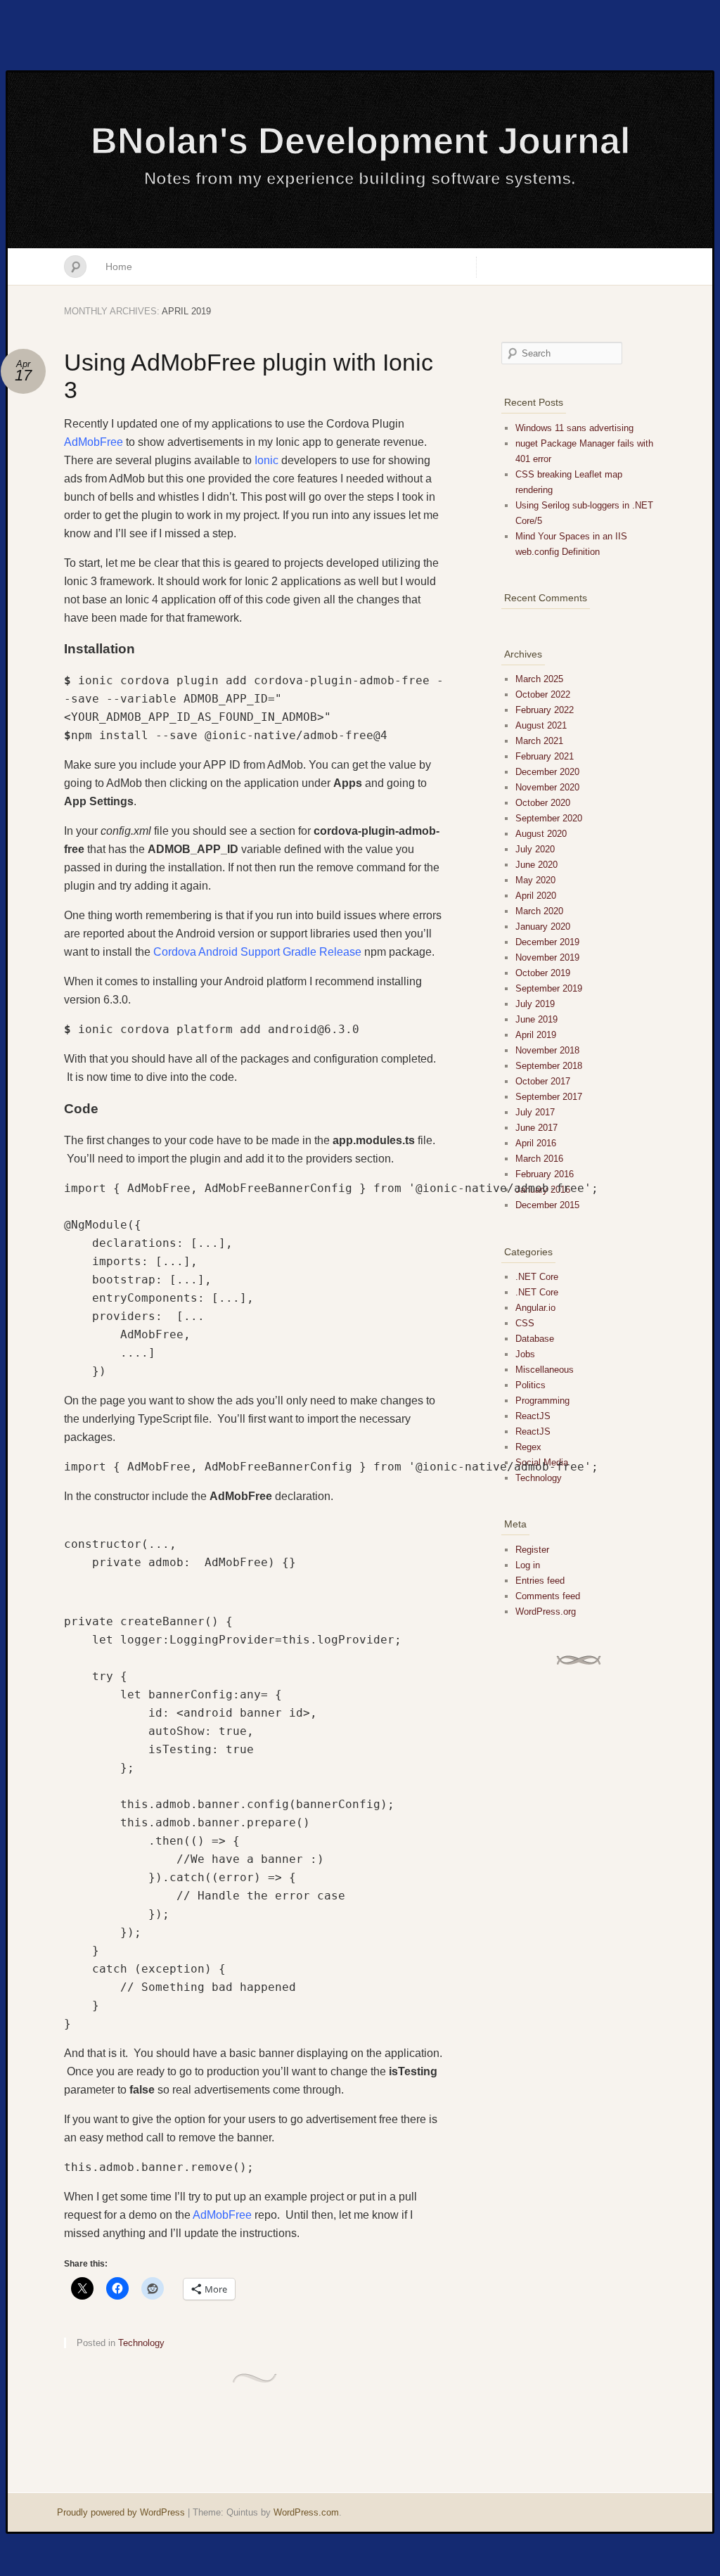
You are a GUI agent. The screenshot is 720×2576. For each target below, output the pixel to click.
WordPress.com (306, 2512)
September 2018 (549, 1066)
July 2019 (535, 1004)
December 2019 (547, 942)
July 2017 (535, 1112)
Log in (528, 1565)
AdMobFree (95, 442)
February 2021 (545, 756)
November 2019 (547, 957)
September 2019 (549, 988)
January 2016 (543, 1190)
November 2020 (547, 787)
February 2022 (545, 710)
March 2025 (539, 679)
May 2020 (535, 880)
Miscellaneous (545, 1370)
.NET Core (537, 1277)
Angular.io (535, 1308)
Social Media (542, 1462)
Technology (141, 2343)
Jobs (525, 1354)
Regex (528, 1447)
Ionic (268, 460)
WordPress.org (546, 1611)
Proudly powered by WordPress (121, 2512)
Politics (531, 1385)
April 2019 (536, 1035)
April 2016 (536, 1143)
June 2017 (536, 1128)
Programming (542, 1401)
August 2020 (541, 834)
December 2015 (547, 1205)
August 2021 (541, 725)
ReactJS (533, 1416)
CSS (525, 1323)
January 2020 (543, 927)
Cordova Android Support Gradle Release (257, 952)
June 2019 (536, 1019)
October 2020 (543, 803)
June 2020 (536, 865)
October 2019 (543, 973)
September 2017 (549, 1097)
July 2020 (535, 849)
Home (119, 267)
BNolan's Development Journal (360, 141)
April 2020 (536, 896)
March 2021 (539, 741)
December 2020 (547, 772)
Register (532, 1550)
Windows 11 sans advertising (574, 428)
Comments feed (548, 1596)
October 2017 (543, 1081)
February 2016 (545, 1174)
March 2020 (539, 911)
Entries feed (540, 1581)
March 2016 (539, 1159)
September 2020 (549, 818)
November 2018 (547, 1050)
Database (535, 1339)
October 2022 (543, 694)
